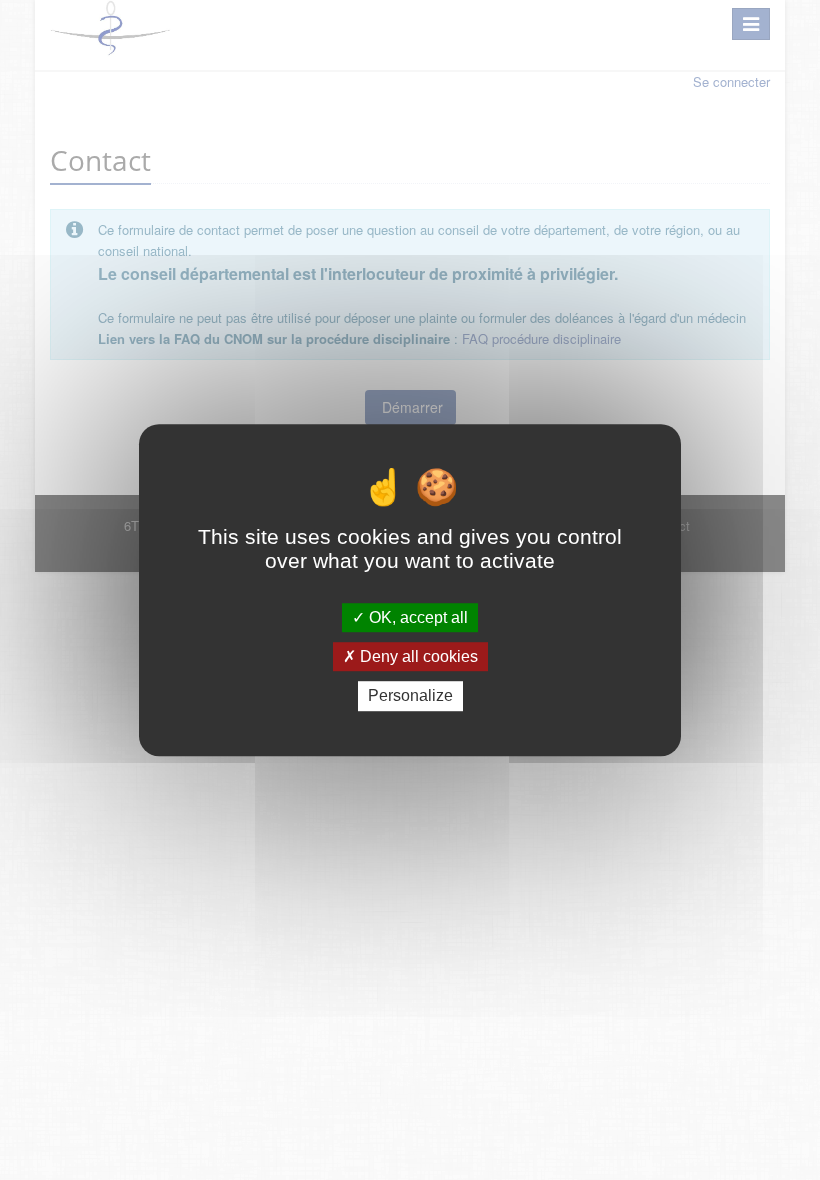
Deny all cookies (417, 656)
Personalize (410, 696)
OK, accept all (416, 617)
